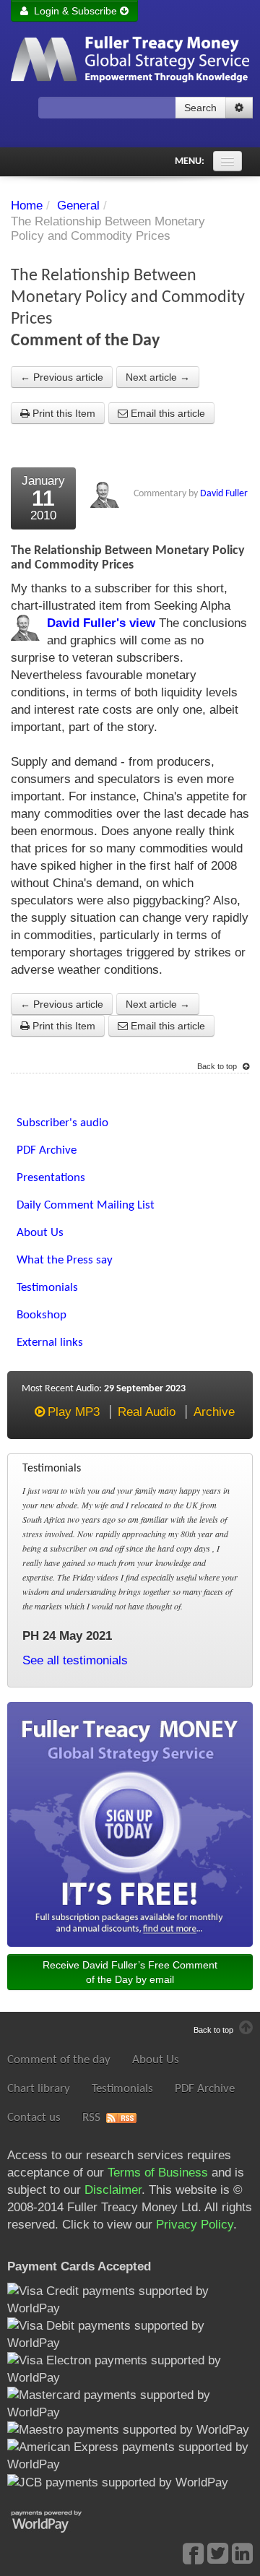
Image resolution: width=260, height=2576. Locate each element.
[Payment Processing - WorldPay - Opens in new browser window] (57, 2520)
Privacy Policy (195, 2225)
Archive (214, 1412)
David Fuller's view (101, 623)
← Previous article (62, 377)
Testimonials (122, 2089)
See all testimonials (75, 1660)
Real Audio (147, 1412)
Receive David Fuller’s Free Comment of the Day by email (130, 1972)
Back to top (218, 1066)
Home (27, 206)
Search (200, 108)
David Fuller (224, 494)
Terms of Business (158, 2173)
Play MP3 (74, 1412)
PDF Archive (205, 2089)
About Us (156, 2060)
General (78, 206)
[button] (239, 108)
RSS (91, 2118)
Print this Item (62, 413)
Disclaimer (113, 2190)
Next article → (158, 377)
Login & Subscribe (74, 11)
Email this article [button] (166, 413)
